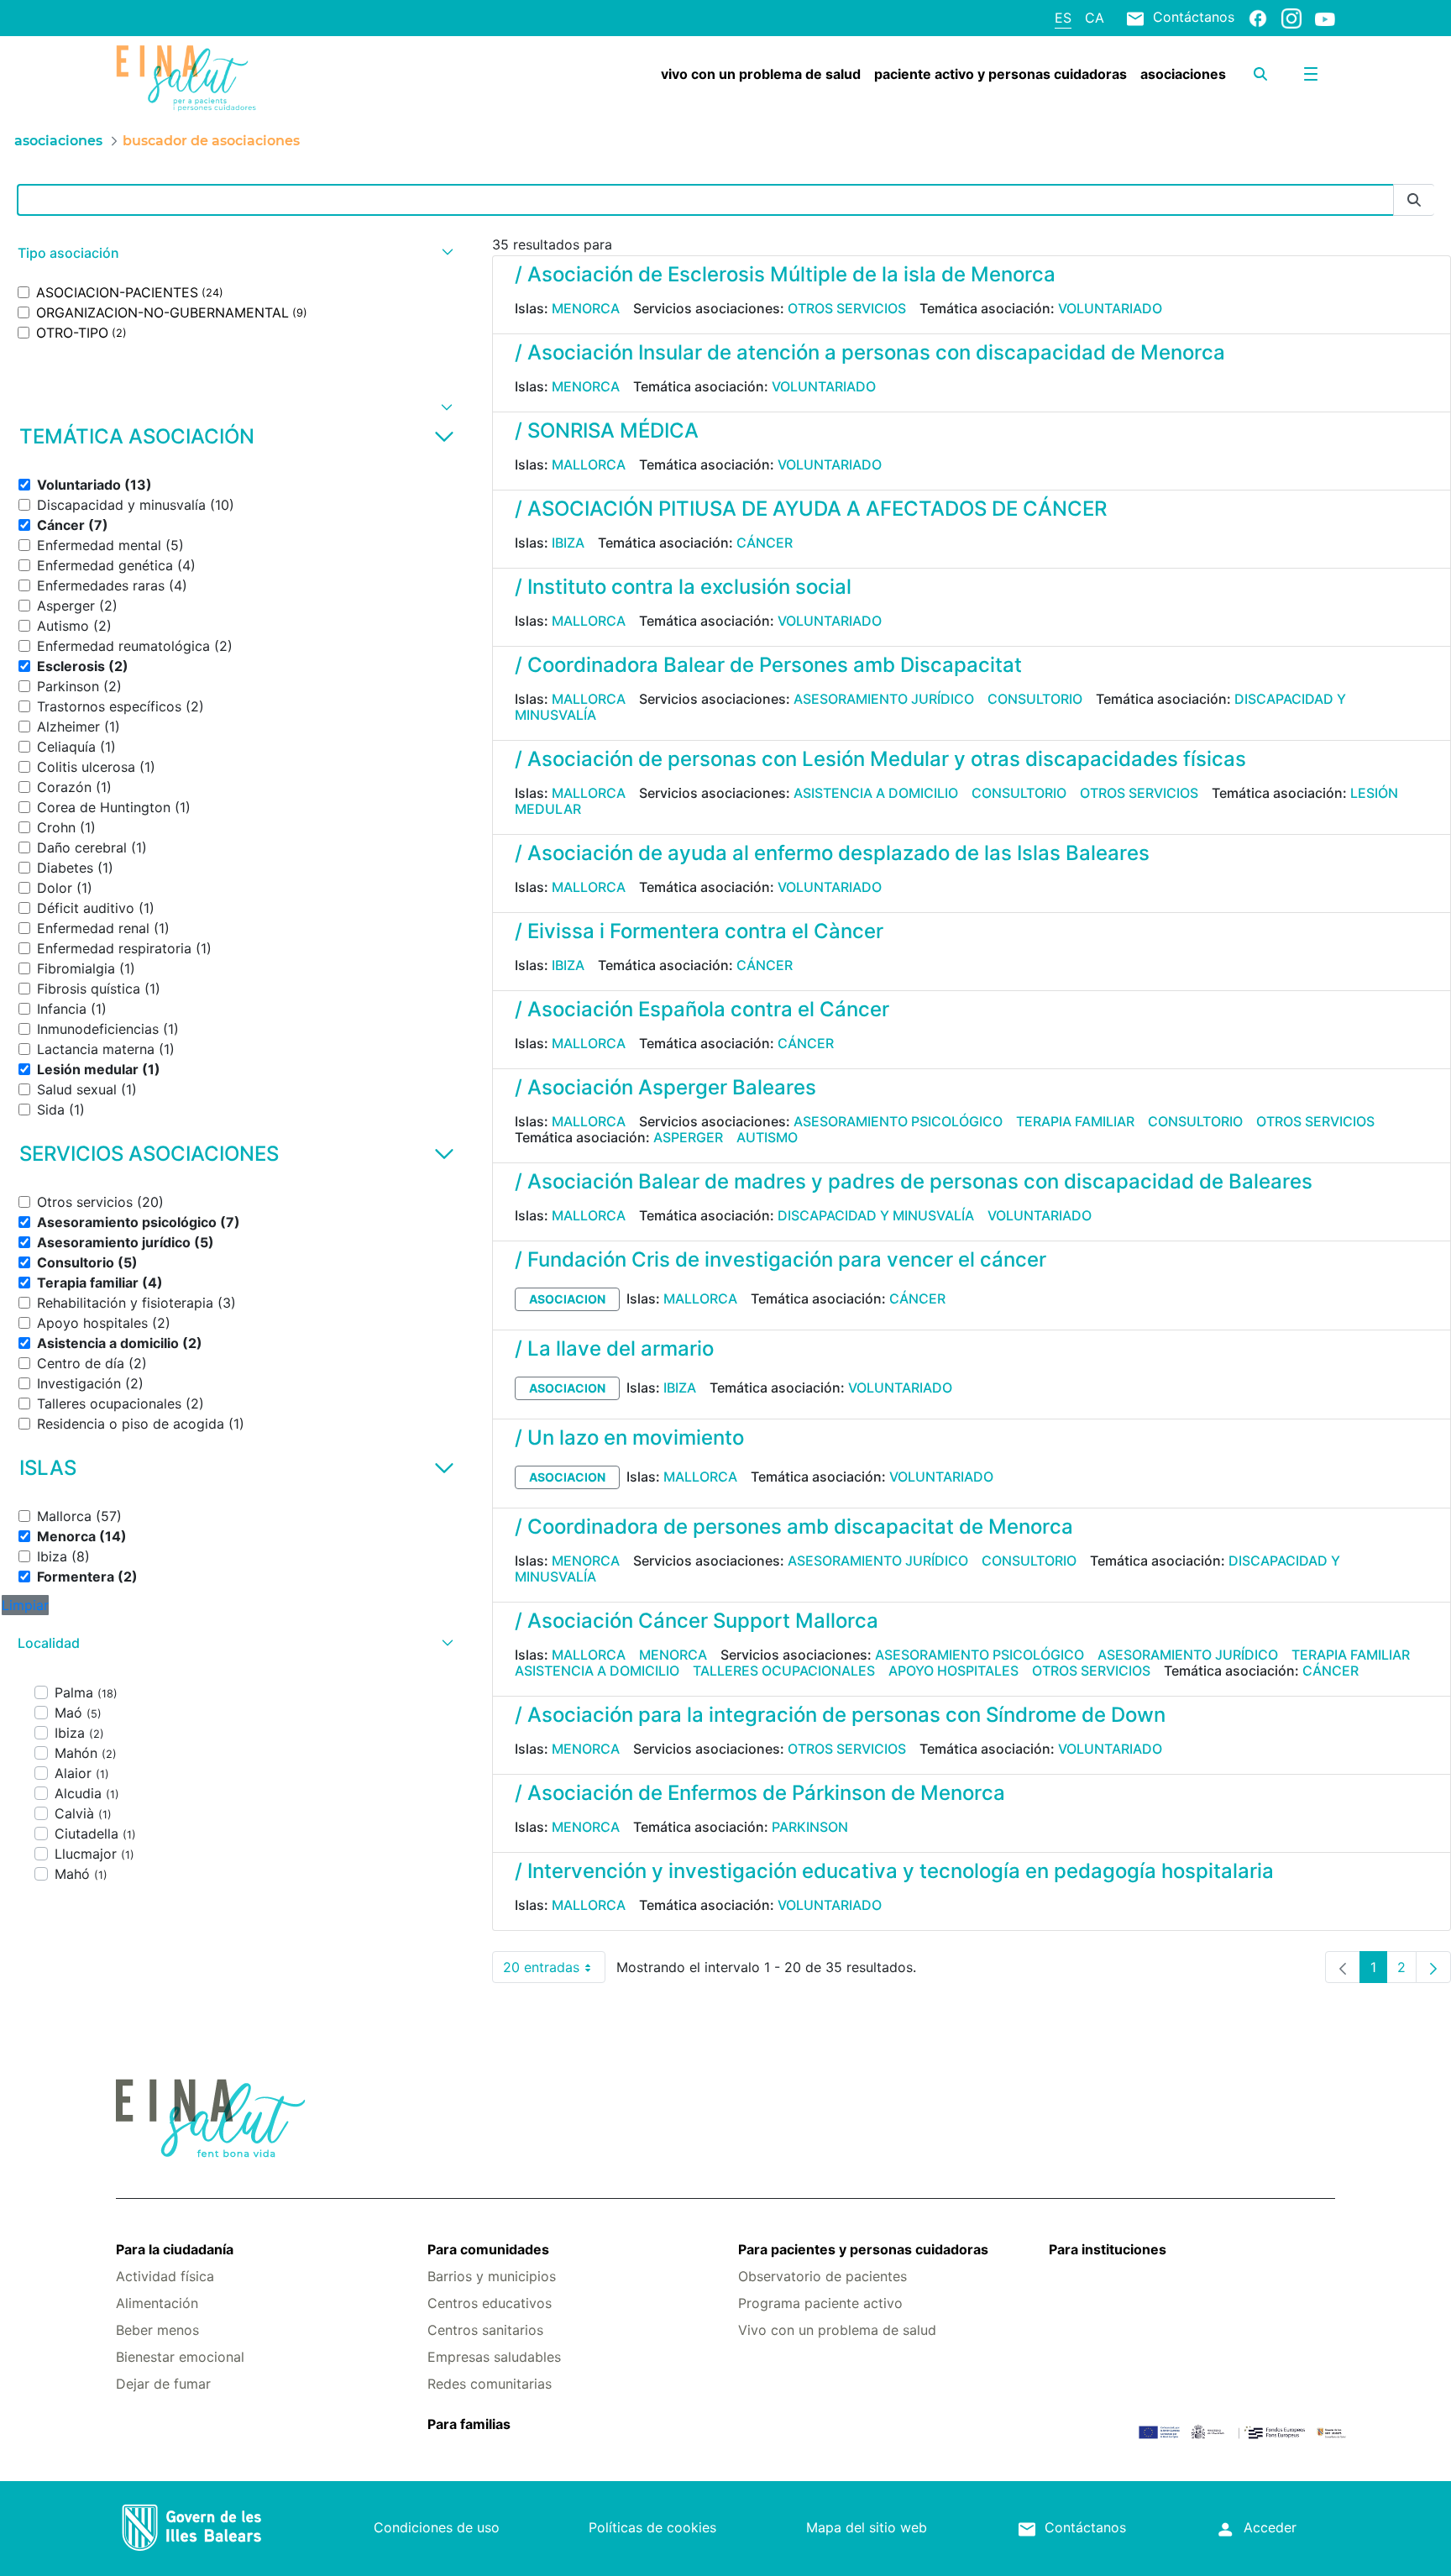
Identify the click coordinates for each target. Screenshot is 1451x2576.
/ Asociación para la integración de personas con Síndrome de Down (840, 1715)
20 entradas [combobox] (554, 1971)
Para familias (469, 2424)
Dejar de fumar (163, 2384)
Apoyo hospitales (953, 1671)
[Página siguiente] (1433, 1967)
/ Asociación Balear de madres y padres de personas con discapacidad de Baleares (914, 1181)
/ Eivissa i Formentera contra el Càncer (699, 931)
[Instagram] (1291, 18)
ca (1095, 18)
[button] (233, 253)
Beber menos (157, 2330)
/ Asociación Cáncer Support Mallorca (697, 1621)
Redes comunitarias (490, 2384)
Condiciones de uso (437, 2527)
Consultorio (1035, 699)
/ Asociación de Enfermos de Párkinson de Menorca (760, 1793)
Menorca (586, 308)
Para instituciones (1108, 2249)
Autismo (767, 1137)
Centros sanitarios (485, 2330)
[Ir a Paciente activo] (217, 78)
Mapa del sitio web (867, 2527)
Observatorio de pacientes (822, 2276)
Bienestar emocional (180, 2357)
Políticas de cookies (652, 2527)
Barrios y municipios (492, 2276)
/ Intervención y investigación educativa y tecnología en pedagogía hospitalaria (894, 1871)
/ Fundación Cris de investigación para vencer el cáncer (781, 1259)
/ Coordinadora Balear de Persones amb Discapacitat (768, 665)
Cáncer (765, 543)
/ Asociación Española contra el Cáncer (702, 1009)
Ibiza (568, 543)
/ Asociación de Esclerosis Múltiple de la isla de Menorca (785, 274)
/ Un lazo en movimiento (629, 1438)
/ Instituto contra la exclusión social (683, 587)
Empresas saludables (494, 2357)
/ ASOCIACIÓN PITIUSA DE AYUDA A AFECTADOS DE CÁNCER (811, 509)
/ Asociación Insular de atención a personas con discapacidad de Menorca (870, 352)
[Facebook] (1258, 18)
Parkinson (810, 1827)
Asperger (688, 1137)
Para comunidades (488, 2249)
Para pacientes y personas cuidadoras (863, 2249)
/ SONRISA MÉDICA (607, 430)
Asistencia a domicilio (876, 793)
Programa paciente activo (820, 2303)
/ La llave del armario (614, 1348)
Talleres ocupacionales (784, 1671)
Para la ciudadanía (175, 2249)
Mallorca (589, 464)
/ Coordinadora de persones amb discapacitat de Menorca (794, 1527)
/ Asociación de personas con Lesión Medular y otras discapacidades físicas (880, 759)
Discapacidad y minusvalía (876, 1215)
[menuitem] (761, 74)
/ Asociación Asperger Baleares (665, 1087)
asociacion (567, 1299)
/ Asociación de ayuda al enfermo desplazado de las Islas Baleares (832, 853)
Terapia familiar (1075, 1121)
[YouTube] (1325, 18)
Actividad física (165, 2276)
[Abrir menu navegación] (1311, 74)
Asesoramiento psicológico (898, 1121)
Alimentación (157, 2303)
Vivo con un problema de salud (837, 2330)
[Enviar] (1414, 200)
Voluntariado (1110, 308)
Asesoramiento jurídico (884, 699)
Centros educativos (490, 2303)
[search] (1260, 74)
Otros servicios (847, 308)
